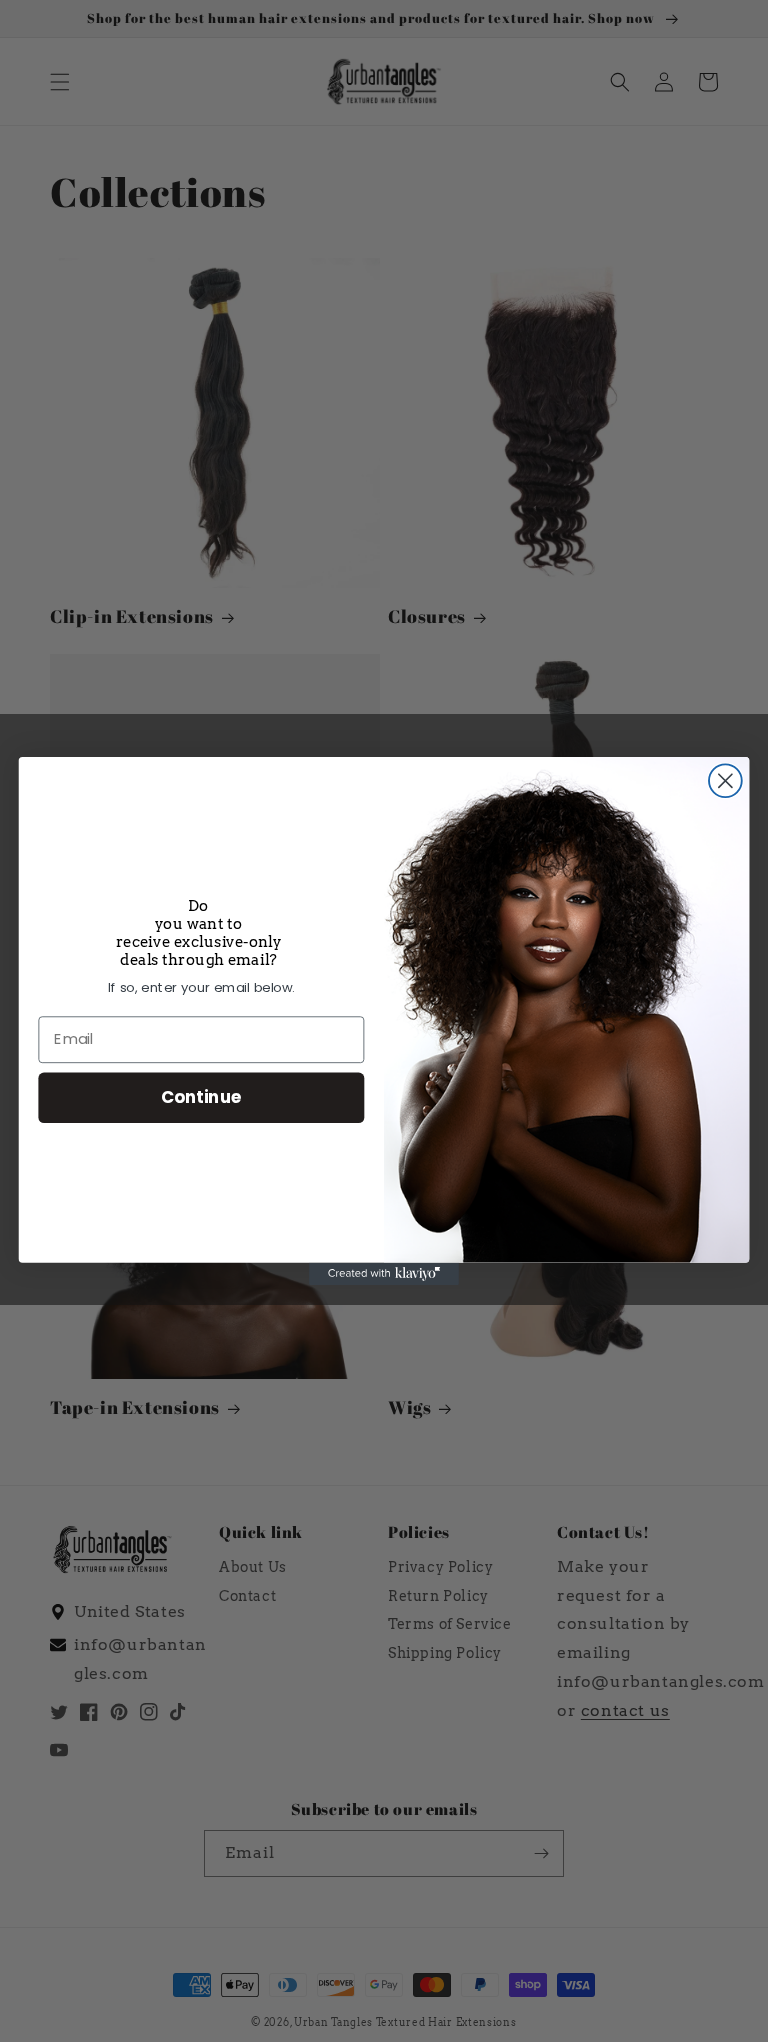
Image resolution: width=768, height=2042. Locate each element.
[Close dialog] (725, 780)
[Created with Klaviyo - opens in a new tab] (384, 1274)
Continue (201, 1096)
